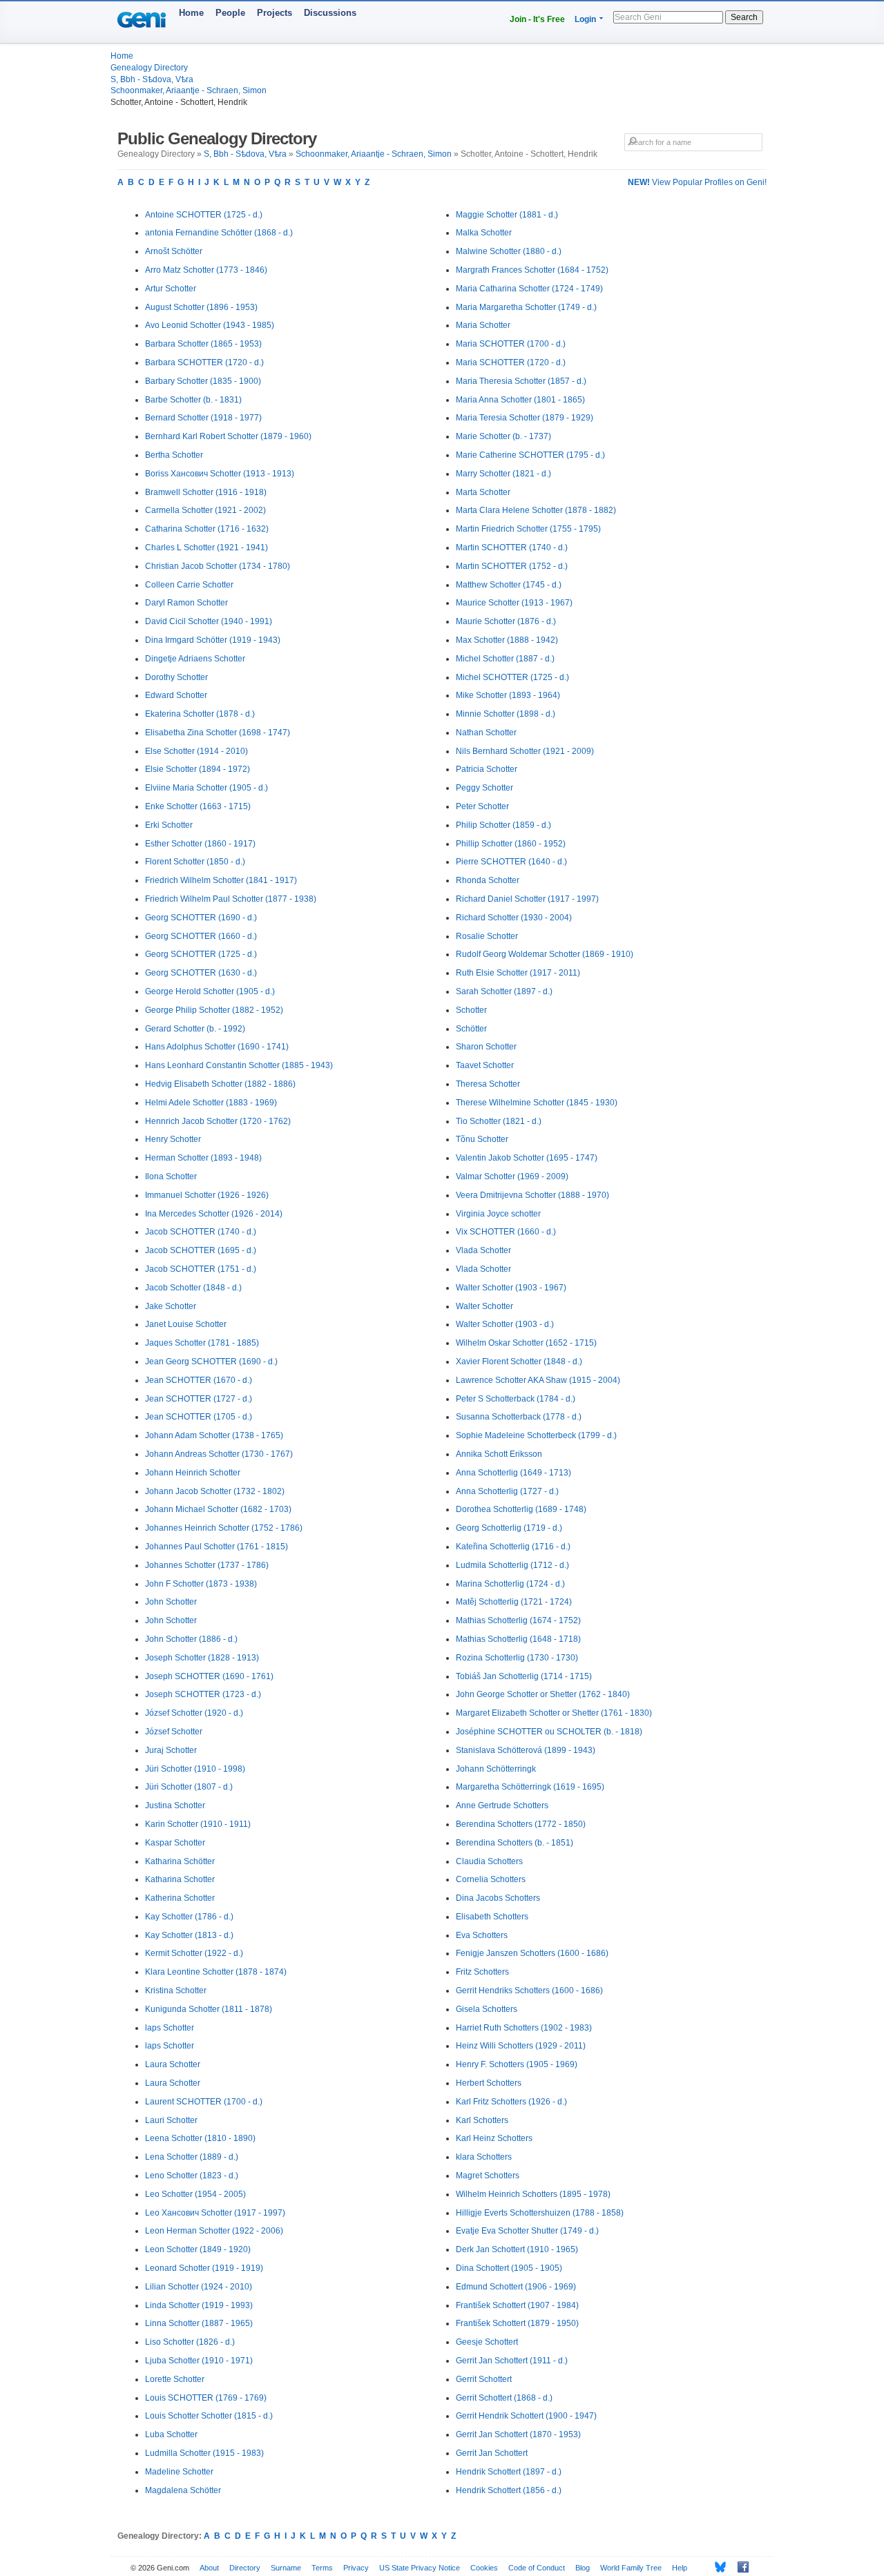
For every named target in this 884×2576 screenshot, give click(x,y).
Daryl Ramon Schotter (186, 603)
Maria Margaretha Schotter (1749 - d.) (526, 307)
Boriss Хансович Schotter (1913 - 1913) (220, 474)
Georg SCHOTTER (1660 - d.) (201, 936)
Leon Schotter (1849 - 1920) (198, 2249)
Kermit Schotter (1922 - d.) (194, 1953)
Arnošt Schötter (174, 251)
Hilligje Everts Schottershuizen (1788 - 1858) (540, 2213)
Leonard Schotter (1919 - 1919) (204, 2268)
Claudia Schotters (489, 1861)
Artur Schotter (171, 289)
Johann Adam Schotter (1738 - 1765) (214, 1435)
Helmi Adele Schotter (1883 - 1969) (211, 1103)
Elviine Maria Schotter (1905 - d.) (206, 788)
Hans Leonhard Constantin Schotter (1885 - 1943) (239, 1065)
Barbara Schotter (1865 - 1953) (203, 344)
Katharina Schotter (180, 1879)
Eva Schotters (482, 1935)
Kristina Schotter (176, 1991)
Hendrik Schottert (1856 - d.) (509, 2490)
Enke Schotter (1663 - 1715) (198, 806)
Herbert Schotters (489, 2083)
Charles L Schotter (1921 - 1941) (206, 548)
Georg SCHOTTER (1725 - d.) (201, 954)
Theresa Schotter (488, 1084)
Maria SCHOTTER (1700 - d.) (511, 344)
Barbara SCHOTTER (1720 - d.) (204, 362)
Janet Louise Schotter (186, 1324)
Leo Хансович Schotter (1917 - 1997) (215, 2213)
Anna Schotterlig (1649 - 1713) (513, 1473)
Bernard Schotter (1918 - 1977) (203, 418)
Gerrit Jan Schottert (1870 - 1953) (518, 2434)
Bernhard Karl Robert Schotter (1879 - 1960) (228, 436)
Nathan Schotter (486, 733)
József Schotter (174, 1732)
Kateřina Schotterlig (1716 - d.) (513, 1547)
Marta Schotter (483, 492)
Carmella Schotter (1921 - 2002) (205, 510)
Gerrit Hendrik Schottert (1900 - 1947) (526, 2416)
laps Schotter (170, 2028)
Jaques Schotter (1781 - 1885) (202, 1343)
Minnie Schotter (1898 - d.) (506, 714)
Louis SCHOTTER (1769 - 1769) (206, 2398)
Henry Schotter (173, 1139)
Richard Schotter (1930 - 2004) (514, 918)
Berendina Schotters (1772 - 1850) (521, 1824)
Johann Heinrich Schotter (193, 1473)
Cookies (484, 2568)
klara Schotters (484, 2157)
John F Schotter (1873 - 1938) (201, 1584)
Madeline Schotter (179, 2472)
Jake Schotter (171, 1306)
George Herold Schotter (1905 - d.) (210, 991)
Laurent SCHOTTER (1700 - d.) (204, 2102)
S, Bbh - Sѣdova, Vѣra (152, 79)
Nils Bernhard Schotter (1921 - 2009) (525, 751)
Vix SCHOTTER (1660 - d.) (506, 1232)
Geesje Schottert (487, 2342)
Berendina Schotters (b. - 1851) (515, 1843)
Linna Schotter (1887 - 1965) (199, 2323)
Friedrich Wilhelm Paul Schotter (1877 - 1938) (231, 899)
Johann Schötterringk (496, 1769)
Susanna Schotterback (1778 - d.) (519, 1417)
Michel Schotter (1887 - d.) (505, 659)
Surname (286, 2568)
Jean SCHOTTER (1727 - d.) (199, 1399)
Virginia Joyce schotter (498, 1214)
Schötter (471, 1029)
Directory (245, 2568)
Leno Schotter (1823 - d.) (192, 2176)
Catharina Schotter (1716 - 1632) (207, 529)
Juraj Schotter (171, 1750)
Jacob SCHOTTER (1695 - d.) (201, 1250)
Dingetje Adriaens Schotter (195, 659)
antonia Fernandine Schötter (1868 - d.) (219, 233)
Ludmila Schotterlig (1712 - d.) (512, 1565)
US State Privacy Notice (420, 2568)
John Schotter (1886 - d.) (191, 1639)
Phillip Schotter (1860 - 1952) (511, 844)
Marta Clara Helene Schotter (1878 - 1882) (536, 510)
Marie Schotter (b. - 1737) (503, 436)
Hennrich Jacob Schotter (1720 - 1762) (218, 1121)
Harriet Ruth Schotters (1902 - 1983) (524, 2028)
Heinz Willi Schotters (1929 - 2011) (521, 2046)
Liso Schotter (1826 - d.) (190, 2342)
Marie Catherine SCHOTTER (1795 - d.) (530, 455)
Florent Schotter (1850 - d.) (195, 862)
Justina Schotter (175, 1805)
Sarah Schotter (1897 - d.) (504, 991)
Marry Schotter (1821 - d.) (503, 474)
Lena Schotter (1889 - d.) (192, 2157)
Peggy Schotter (484, 788)
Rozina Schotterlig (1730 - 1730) (517, 1658)
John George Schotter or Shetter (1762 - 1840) (543, 1694)
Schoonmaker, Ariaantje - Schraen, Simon (189, 90)
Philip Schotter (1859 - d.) (503, 825)
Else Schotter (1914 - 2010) (196, 751)
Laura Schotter (173, 2064)
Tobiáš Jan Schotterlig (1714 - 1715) (524, 1676)
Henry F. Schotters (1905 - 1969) (517, 2064)
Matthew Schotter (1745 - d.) (509, 585)
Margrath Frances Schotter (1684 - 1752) (532, 270)
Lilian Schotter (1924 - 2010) (199, 2287)
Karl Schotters (482, 2120)
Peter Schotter (482, 806)
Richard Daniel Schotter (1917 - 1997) (527, 899)
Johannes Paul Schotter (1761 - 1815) (217, 1547)
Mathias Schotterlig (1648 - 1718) (518, 1639)
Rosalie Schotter (487, 936)
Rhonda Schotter (488, 880)
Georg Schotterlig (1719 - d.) (509, 1528)
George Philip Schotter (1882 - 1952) (214, 1010)
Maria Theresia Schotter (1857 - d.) (521, 381)
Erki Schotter (169, 825)
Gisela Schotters (487, 2009)
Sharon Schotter (486, 1047)
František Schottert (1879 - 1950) (517, 2323)
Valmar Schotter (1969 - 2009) (512, 1176)
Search (744, 17)
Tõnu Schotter (482, 1139)
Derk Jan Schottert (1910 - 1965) (517, 2249)
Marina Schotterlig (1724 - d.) (510, 1584)
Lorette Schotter (175, 2379)
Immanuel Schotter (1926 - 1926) (207, 1195)
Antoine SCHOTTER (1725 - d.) (204, 215)
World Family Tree (631, 2568)
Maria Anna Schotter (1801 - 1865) (520, 400)
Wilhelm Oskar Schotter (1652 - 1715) (526, 1343)
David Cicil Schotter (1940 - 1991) (209, 621)
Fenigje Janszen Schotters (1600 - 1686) (532, 1953)
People (230, 13)
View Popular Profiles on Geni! (697, 182)
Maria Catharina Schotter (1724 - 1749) (529, 289)
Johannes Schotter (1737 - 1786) (207, 1565)
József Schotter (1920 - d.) (194, 1713)
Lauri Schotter (171, 2120)
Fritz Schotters (482, 1972)
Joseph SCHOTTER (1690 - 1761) (209, 1676)
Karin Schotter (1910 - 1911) (198, 1824)
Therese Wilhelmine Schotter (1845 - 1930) (537, 1103)
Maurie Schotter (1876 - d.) (506, 621)
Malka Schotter (484, 233)
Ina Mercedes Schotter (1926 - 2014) (214, 1214)
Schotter (471, 1010)
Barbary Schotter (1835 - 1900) (203, 381)
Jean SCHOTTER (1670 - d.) (199, 1380)
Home (191, 13)
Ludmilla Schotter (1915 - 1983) (204, 2453)
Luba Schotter (171, 2434)
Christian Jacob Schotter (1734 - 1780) (218, 566)
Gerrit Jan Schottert (492, 2453)
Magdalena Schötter (183, 2490)
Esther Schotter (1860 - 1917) (200, 844)
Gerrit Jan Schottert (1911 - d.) (512, 2361)
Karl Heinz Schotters (494, 2138)
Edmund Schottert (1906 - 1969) (516, 2287)
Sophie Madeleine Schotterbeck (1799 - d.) (536, 1435)
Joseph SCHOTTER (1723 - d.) (203, 1694)
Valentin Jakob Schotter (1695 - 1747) (527, 1158)
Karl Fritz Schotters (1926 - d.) (511, 2102)
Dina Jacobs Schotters (498, 1898)
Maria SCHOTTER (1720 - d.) (511, 362)
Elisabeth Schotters (492, 1917)
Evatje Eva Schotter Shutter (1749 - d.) (527, 2231)
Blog (583, 2568)
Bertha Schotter (174, 455)
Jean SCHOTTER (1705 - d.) (199, 1417)
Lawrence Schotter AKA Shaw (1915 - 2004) (538, 1380)
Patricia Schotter (487, 769)
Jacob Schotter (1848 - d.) (193, 1288)
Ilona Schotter (171, 1176)
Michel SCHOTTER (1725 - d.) (512, 677)
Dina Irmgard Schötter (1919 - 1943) (213, 640)
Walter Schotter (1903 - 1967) (511, 1288)
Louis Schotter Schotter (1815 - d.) (209, 2416)
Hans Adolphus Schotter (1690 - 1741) (217, 1047)
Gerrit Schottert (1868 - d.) (504, 2398)
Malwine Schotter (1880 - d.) (509, 251)
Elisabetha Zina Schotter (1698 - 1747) (218, 733)
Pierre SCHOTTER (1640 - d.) (511, 862)
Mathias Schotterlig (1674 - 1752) (518, 1620)
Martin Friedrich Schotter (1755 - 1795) (528, 529)
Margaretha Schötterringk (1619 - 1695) (530, 1787)
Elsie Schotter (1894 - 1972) (198, 769)
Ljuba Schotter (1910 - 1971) (199, 2361)
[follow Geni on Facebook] (739, 2567)
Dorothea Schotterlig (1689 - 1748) (521, 1509)
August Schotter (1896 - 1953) (201, 307)
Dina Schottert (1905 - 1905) (509, 2268)
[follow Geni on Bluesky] (717, 2567)
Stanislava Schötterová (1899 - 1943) (526, 1750)
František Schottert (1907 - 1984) (517, 2305)
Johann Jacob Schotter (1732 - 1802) (215, 1491)
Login (585, 19)
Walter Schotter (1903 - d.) (505, 1324)
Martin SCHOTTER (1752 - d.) (512, 566)
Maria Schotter (483, 325)
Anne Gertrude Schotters (502, 1805)
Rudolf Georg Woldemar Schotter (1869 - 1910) (545, 954)
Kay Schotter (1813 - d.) (189, 1935)
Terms (322, 2568)
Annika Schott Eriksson (499, 1454)
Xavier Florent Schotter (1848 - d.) (519, 1362)
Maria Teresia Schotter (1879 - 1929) (525, 418)
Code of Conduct (537, 2568)
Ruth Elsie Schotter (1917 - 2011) (518, 973)
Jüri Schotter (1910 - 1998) (195, 1769)
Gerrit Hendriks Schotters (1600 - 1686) (529, 1991)
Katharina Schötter (180, 1861)
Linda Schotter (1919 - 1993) (199, 2305)
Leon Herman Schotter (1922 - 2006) (214, 2231)
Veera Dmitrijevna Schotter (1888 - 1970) (532, 1195)
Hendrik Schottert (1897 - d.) (509, 2472)
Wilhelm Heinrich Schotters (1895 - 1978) (533, 2194)
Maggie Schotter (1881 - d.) (507, 215)
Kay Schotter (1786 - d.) (189, 1917)
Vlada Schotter (483, 1250)
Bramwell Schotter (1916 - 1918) (206, 492)
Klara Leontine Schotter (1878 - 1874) (216, 1972)
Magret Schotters (488, 2176)
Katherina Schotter (180, 1898)
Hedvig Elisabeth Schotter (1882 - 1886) (220, 1084)
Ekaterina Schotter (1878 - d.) (200, 714)
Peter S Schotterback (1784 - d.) (516, 1399)
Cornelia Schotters (491, 1879)
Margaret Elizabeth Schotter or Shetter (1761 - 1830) (554, 1713)
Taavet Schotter (485, 1065)
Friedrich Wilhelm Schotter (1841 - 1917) (221, 880)
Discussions (330, 13)
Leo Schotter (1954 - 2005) (195, 2194)
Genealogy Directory (149, 68)
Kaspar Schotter (175, 1843)
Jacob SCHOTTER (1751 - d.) (201, 1269)
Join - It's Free (537, 19)
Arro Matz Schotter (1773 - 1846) (206, 270)
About (209, 2568)
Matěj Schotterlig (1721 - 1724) (514, 1602)
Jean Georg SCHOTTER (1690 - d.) (211, 1362)
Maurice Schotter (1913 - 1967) (514, 603)
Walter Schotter (484, 1306)
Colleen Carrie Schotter (189, 585)
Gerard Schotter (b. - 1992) (195, 1029)
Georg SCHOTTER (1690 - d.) (201, 918)
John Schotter (171, 1602)
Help (680, 2568)
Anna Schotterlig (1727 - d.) (507, 1491)
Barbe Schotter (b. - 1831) (193, 400)
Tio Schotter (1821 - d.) (499, 1121)
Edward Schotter (176, 695)
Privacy (356, 2568)
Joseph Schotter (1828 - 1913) (202, 1658)
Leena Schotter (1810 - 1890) (200, 2138)
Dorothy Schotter (176, 677)
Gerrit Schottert (484, 2379)
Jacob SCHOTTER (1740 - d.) (201, 1232)
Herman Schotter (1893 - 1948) (203, 1158)
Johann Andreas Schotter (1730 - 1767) (219, 1454)
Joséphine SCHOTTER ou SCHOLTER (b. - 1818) (549, 1732)
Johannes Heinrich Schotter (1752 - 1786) (224, 1528)
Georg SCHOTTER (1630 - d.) (201, 973)
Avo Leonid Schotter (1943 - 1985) (210, 325)
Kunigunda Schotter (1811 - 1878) (209, 2009)
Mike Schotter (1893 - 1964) (508, 695)
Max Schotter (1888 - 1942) (507, 640)
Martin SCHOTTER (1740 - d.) (512, 548)
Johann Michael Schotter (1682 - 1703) (218, 1509)
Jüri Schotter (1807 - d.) (189, 1787)
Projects (275, 13)
